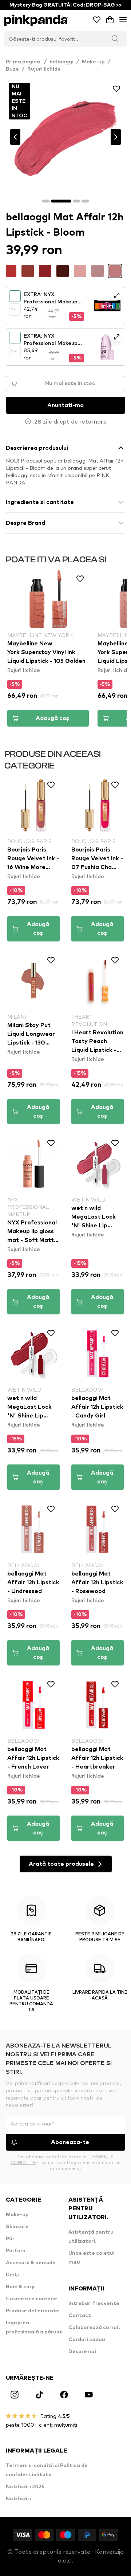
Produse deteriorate (33, 2311)
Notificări (18, 2499)
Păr (10, 2239)
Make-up (93, 62)
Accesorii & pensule (31, 2263)
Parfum (16, 2251)
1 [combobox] (12, 310)
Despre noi (82, 2352)
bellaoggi (61, 62)
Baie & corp (20, 2287)
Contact (80, 2316)
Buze (12, 69)
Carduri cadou (87, 2340)
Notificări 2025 (25, 2487)
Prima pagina (26, 62)
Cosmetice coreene (31, 2299)
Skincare (17, 2227)
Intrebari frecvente (94, 2304)
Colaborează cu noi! (94, 2328)
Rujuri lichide (44, 69)
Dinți (12, 2275)
